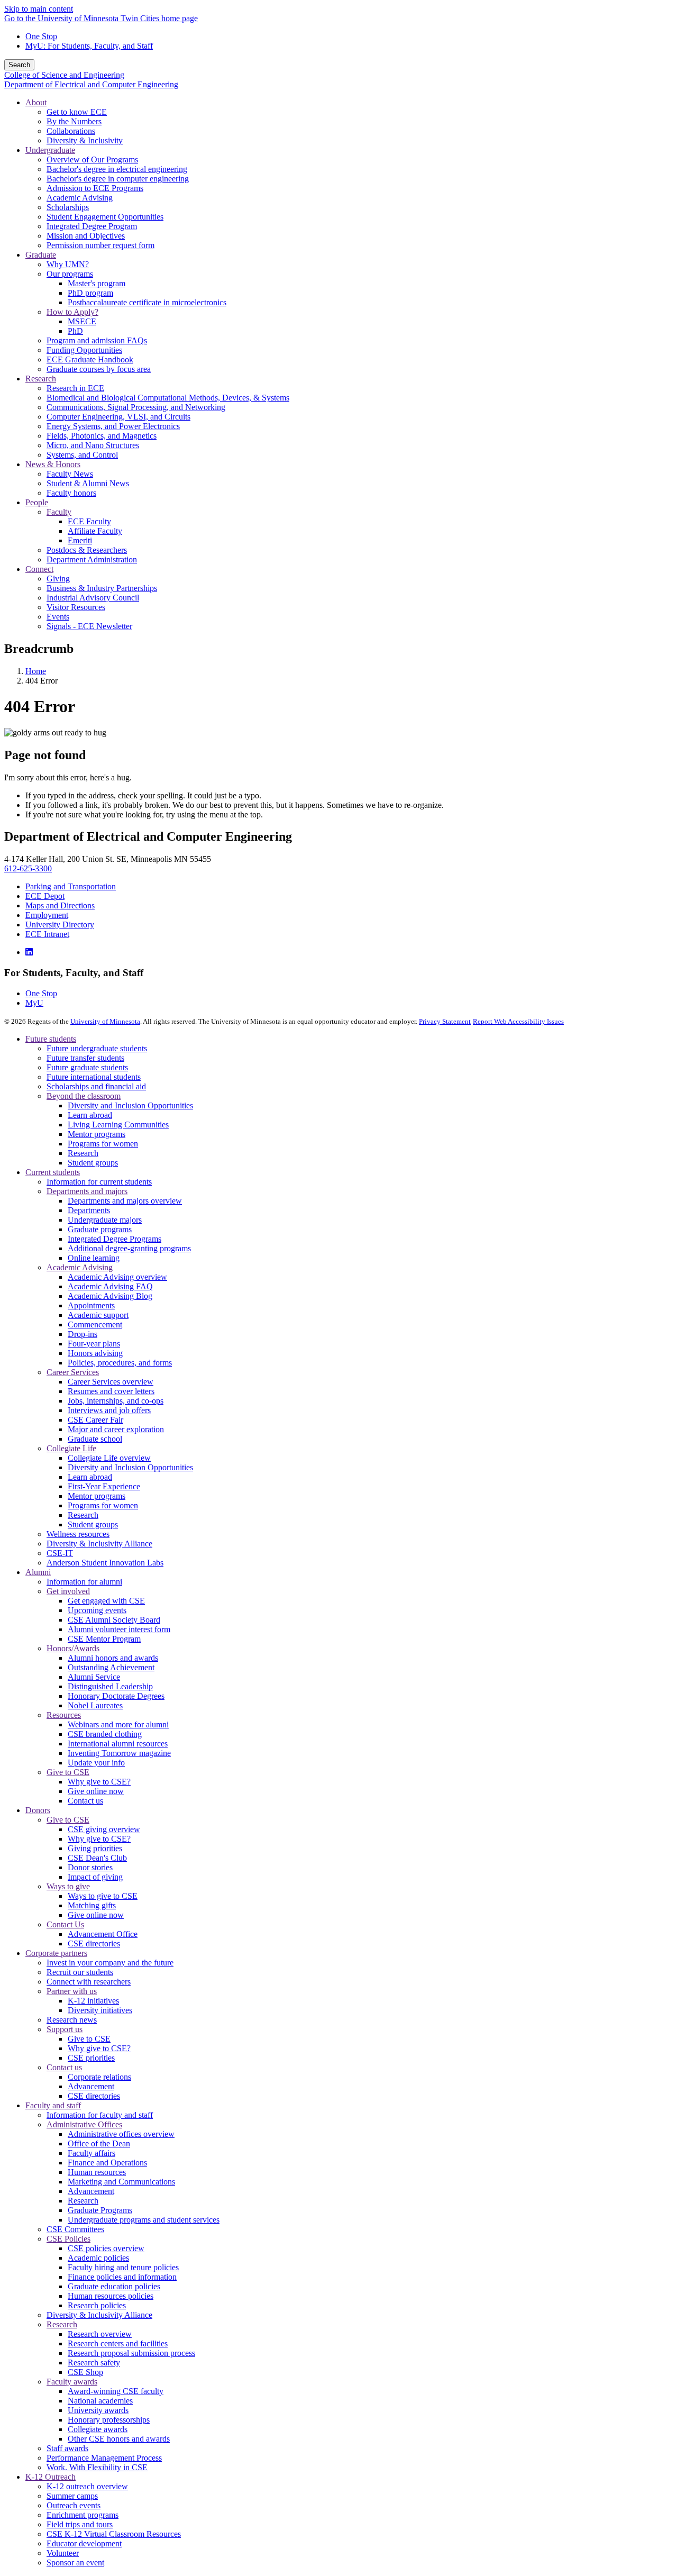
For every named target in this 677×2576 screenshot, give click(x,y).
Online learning (94, 1258)
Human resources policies (111, 2296)
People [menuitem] (37, 502)
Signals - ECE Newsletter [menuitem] (89, 626)
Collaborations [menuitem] (71, 131)
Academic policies (98, 2258)
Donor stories (90, 1867)
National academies (100, 2401)
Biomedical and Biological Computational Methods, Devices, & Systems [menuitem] (168, 398)
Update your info (96, 1763)
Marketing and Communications (121, 2182)
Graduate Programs (100, 2210)
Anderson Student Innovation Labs (105, 1563)
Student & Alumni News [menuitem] (88, 483)
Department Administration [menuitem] (92, 559)
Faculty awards (72, 2382)
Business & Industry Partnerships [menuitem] (102, 588)
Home (36, 671)
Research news (72, 2020)
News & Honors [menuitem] (53, 464)
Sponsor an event (75, 2563)
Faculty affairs (92, 2153)
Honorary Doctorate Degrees (116, 1696)
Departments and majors (87, 1191)
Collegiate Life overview (109, 1458)
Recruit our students (80, 1972)
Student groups (93, 1163)
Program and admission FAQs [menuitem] (97, 340)
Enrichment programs (83, 2515)
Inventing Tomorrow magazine (119, 1753)
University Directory (60, 925)
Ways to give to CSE (103, 1896)
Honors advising (95, 1353)
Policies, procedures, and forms (120, 1363)
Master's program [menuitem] (97, 283)
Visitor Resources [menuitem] (76, 607)
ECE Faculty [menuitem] (89, 521)
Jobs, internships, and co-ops (116, 1401)
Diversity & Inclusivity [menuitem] (85, 140)
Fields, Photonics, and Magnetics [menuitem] (102, 436)
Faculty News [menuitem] (70, 474)
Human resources (97, 2172)
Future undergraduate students (97, 1048)
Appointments (91, 1305)
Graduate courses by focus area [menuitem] (99, 369)
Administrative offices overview (121, 2134)
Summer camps (72, 2496)
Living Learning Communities (118, 1125)
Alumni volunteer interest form (119, 1629)
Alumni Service (94, 1677)
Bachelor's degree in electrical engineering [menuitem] (117, 169)
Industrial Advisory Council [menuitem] (93, 598)
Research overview (100, 2334)
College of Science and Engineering (64, 75)
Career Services (73, 1372)
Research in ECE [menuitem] (75, 388)
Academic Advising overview (117, 1277)
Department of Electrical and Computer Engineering (91, 84)
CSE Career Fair (95, 1420)
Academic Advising (80, 1267)
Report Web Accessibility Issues (518, 1021)
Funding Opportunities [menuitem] (84, 350)
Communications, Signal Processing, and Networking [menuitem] (136, 407)
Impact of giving (95, 1877)
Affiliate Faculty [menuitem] (95, 531)
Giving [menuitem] (58, 579)
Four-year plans (94, 1344)
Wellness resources (78, 1534)
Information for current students (99, 1182)
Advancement (91, 2086)
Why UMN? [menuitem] (68, 264)
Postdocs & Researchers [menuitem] (87, 550)
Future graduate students (87, 1067)
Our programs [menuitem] (70, 274)
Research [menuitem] (41, 379)
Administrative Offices (84, 2124)
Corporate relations (99, 2077)
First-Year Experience (104, 1486)
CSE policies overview (106, 2248)
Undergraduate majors (105, 1220)
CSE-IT (60, 1553)
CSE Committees (75, 2229)
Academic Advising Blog (110, 1296)
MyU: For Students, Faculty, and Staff (89, 46)
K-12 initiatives (93, 2001)
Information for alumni (84, 1582)
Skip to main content (39, 9)
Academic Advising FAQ (110, 1286)
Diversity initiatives (100, 2010)
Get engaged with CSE (106, 1601)
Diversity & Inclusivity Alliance (99, 1544)
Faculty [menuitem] (59, 512)
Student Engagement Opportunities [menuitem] (105, 217)
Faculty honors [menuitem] (71, 493)
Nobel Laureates (95, 1705)
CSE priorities (91, 2058)
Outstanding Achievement (111, 1667)
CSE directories (94, 1944)
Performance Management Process (104, 2458)
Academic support (98, 1315)
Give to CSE (68, 1772)
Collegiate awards (98, 2429)
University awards (98, 2410)
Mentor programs (97, 1134)
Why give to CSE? (99, 1782)
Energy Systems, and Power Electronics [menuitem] (113, 426)
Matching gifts (92, 1905)
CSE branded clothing (105, 1734)
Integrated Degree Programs (115, 1239)
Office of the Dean (99, 2143)
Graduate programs (100, 1229)
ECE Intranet (47, 934)
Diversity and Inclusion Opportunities (130, 1105)
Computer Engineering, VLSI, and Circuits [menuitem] (118, 417)
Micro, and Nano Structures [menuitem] (93, 445)
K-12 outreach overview (87, 2486)
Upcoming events (97, 1610)
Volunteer (63, 2553)
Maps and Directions (60, 905)
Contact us (85, 1801)
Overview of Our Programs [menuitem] (92, 160)
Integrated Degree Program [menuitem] (92, 226)
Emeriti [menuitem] (80, 540)
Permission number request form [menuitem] (100, 245)
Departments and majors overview (125, 1201)
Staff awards (67, 2448)
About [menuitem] (36, 102)
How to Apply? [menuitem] (72, 312)
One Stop (41, 36)
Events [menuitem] (58, 617)
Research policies (97, 2305)
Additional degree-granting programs (129, 1248)
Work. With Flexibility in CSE (97, 2467)
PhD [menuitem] (75, 331)
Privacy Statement (445, 1021)
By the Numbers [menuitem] (74, 121)
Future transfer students (85, 1058)
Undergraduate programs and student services (144, 2220)
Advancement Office (103, 1934)
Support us (65, 2029)
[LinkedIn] (29, 952)
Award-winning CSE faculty (116, 2391)
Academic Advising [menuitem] (80, 198)
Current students (53, 1172)
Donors (38, 1810)
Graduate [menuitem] (41, 255)
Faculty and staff (53, 2105)
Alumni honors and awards (113, 1658)
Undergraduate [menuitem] (50, 150)
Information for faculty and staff (100, 2115)
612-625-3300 (28, 868)
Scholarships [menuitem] (68, 207)
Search (19, 65)
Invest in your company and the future (110, 1963)
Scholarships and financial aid (96, 1086)
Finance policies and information (122, 2277)
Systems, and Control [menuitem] (82, 455)
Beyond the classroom (84, 1096)
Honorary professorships (109, 2420)
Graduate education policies (114, 2286)
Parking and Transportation (71, 886)
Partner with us (72, 1991)
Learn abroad (90, 1115)
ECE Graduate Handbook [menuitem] (90, 359)
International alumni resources (118, 1744)
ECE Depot (45, 896)
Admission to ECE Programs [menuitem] (95, 188)
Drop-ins (83, 1334)
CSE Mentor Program (104, 1639)
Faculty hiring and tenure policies (123, 2267)
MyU (34, 1003)
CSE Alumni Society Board (114, 1620)
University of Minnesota (105, 1021)
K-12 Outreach (51, 2477)
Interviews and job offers (109, 1410)
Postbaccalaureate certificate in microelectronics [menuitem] (147, 302)
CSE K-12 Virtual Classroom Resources (114, 2534)
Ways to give (68, 1886)
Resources (64, 1715)
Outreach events (74, 2505)
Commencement (95, 1325)
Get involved (68, 1591)
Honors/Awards (73, 1648)
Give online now (96, 1791)
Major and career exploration (116, 1429)
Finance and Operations (107, 2163)
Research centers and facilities (118, 2343)
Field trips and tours (80, 2524)
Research (83, 1153)
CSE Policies (68, 2239)
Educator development (84, 2543)
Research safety (94, 2363)
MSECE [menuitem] (82, 321)
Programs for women (103, 1144)
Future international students (94, 1077)
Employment (47, 915)
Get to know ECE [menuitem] (77, 112)
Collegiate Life (71, 1448)
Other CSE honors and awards (119, 2439)
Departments (89, 1210)
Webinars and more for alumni (118, 1724)
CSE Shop (85, 2372)
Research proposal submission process (131, 2353)
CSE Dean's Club (97, 1858)
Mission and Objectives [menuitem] (86, 236)
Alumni (38, 1572)
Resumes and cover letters (111, 1391)
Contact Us (65, 1924)
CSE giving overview (104, 1829)
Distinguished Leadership (110, 1686)
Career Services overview (111, 1382)
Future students (51, 1039)
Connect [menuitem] (39, 569)
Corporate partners (56, 1953)
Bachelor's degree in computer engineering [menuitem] (118, 179)
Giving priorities (95, 1848)
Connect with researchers (89, 1982)
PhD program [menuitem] (90, 293)
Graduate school (95, 1439)
